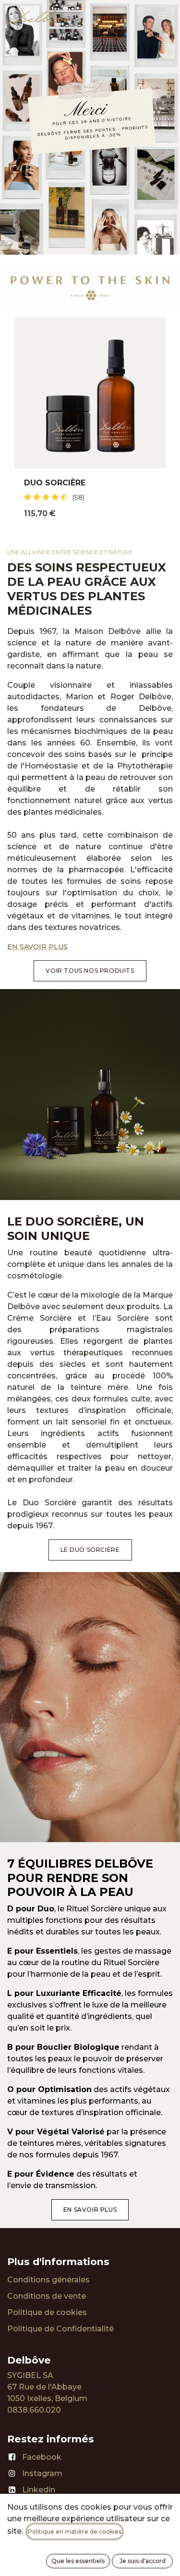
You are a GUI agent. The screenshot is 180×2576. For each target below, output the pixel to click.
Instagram (42, 2473)
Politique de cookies (47, 2312)
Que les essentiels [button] (78, 2561)
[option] (90, 423)
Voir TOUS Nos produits (90, 971)
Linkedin (39, 2490)
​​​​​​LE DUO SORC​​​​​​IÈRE (90, 1550)
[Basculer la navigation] (163, 15)
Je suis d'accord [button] (143, 2561)
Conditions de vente (47, 2296)
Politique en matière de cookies (75, 2532)
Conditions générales (48, 2280)
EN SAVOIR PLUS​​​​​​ (90, 2210)
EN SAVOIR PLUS (37, 947)
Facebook (42, 2457)
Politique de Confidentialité (60, 2329)
